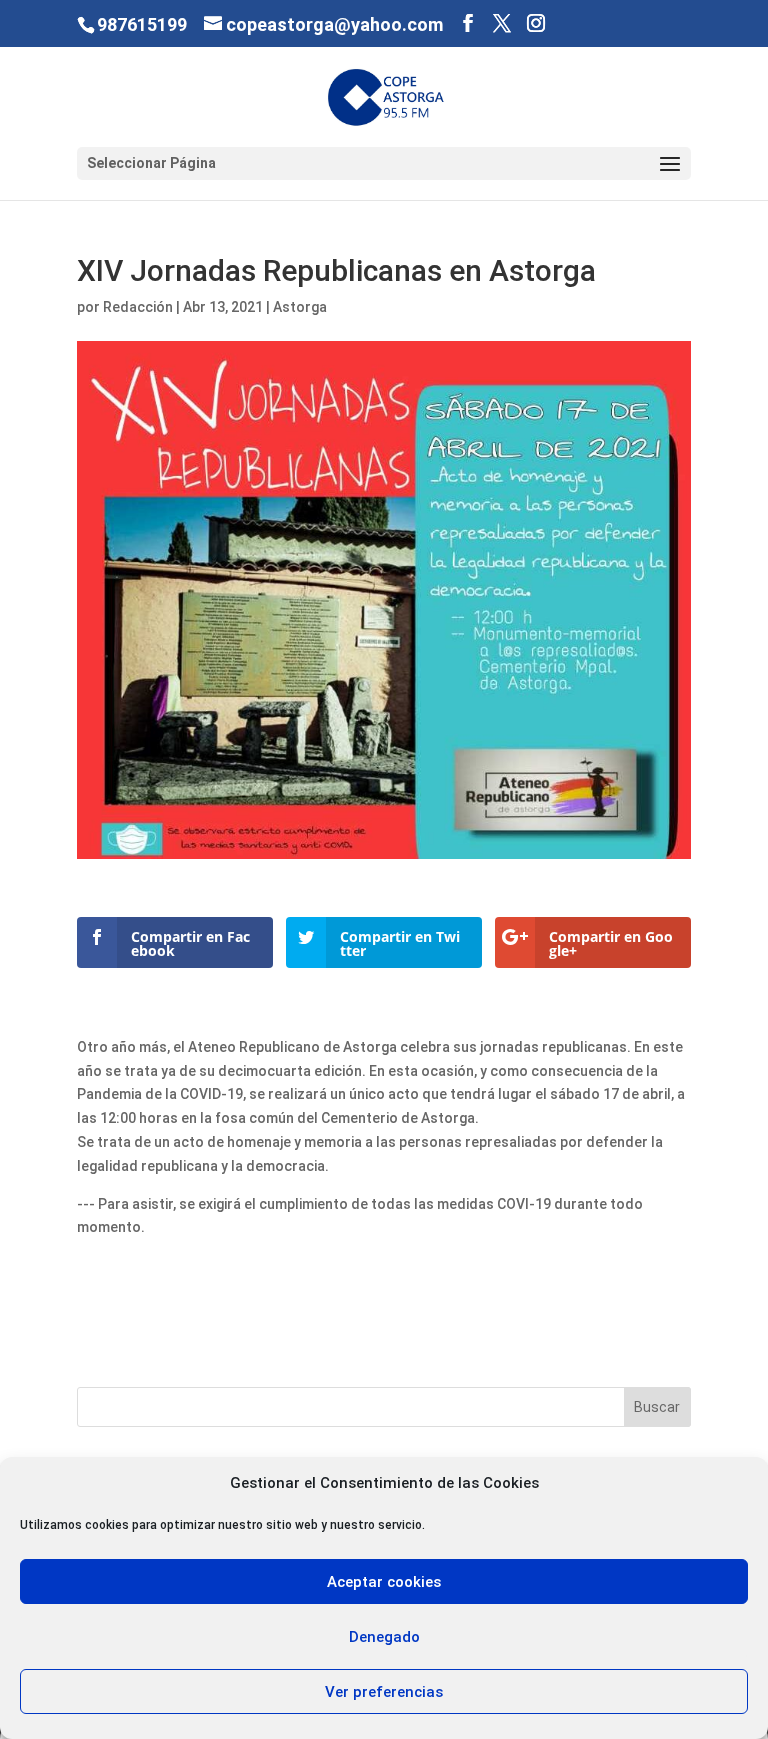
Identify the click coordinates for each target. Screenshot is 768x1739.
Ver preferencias (384, 1692)
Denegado (384, 1637)
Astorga (300, 307)
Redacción (138, 307)
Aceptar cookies (384, 1582)
